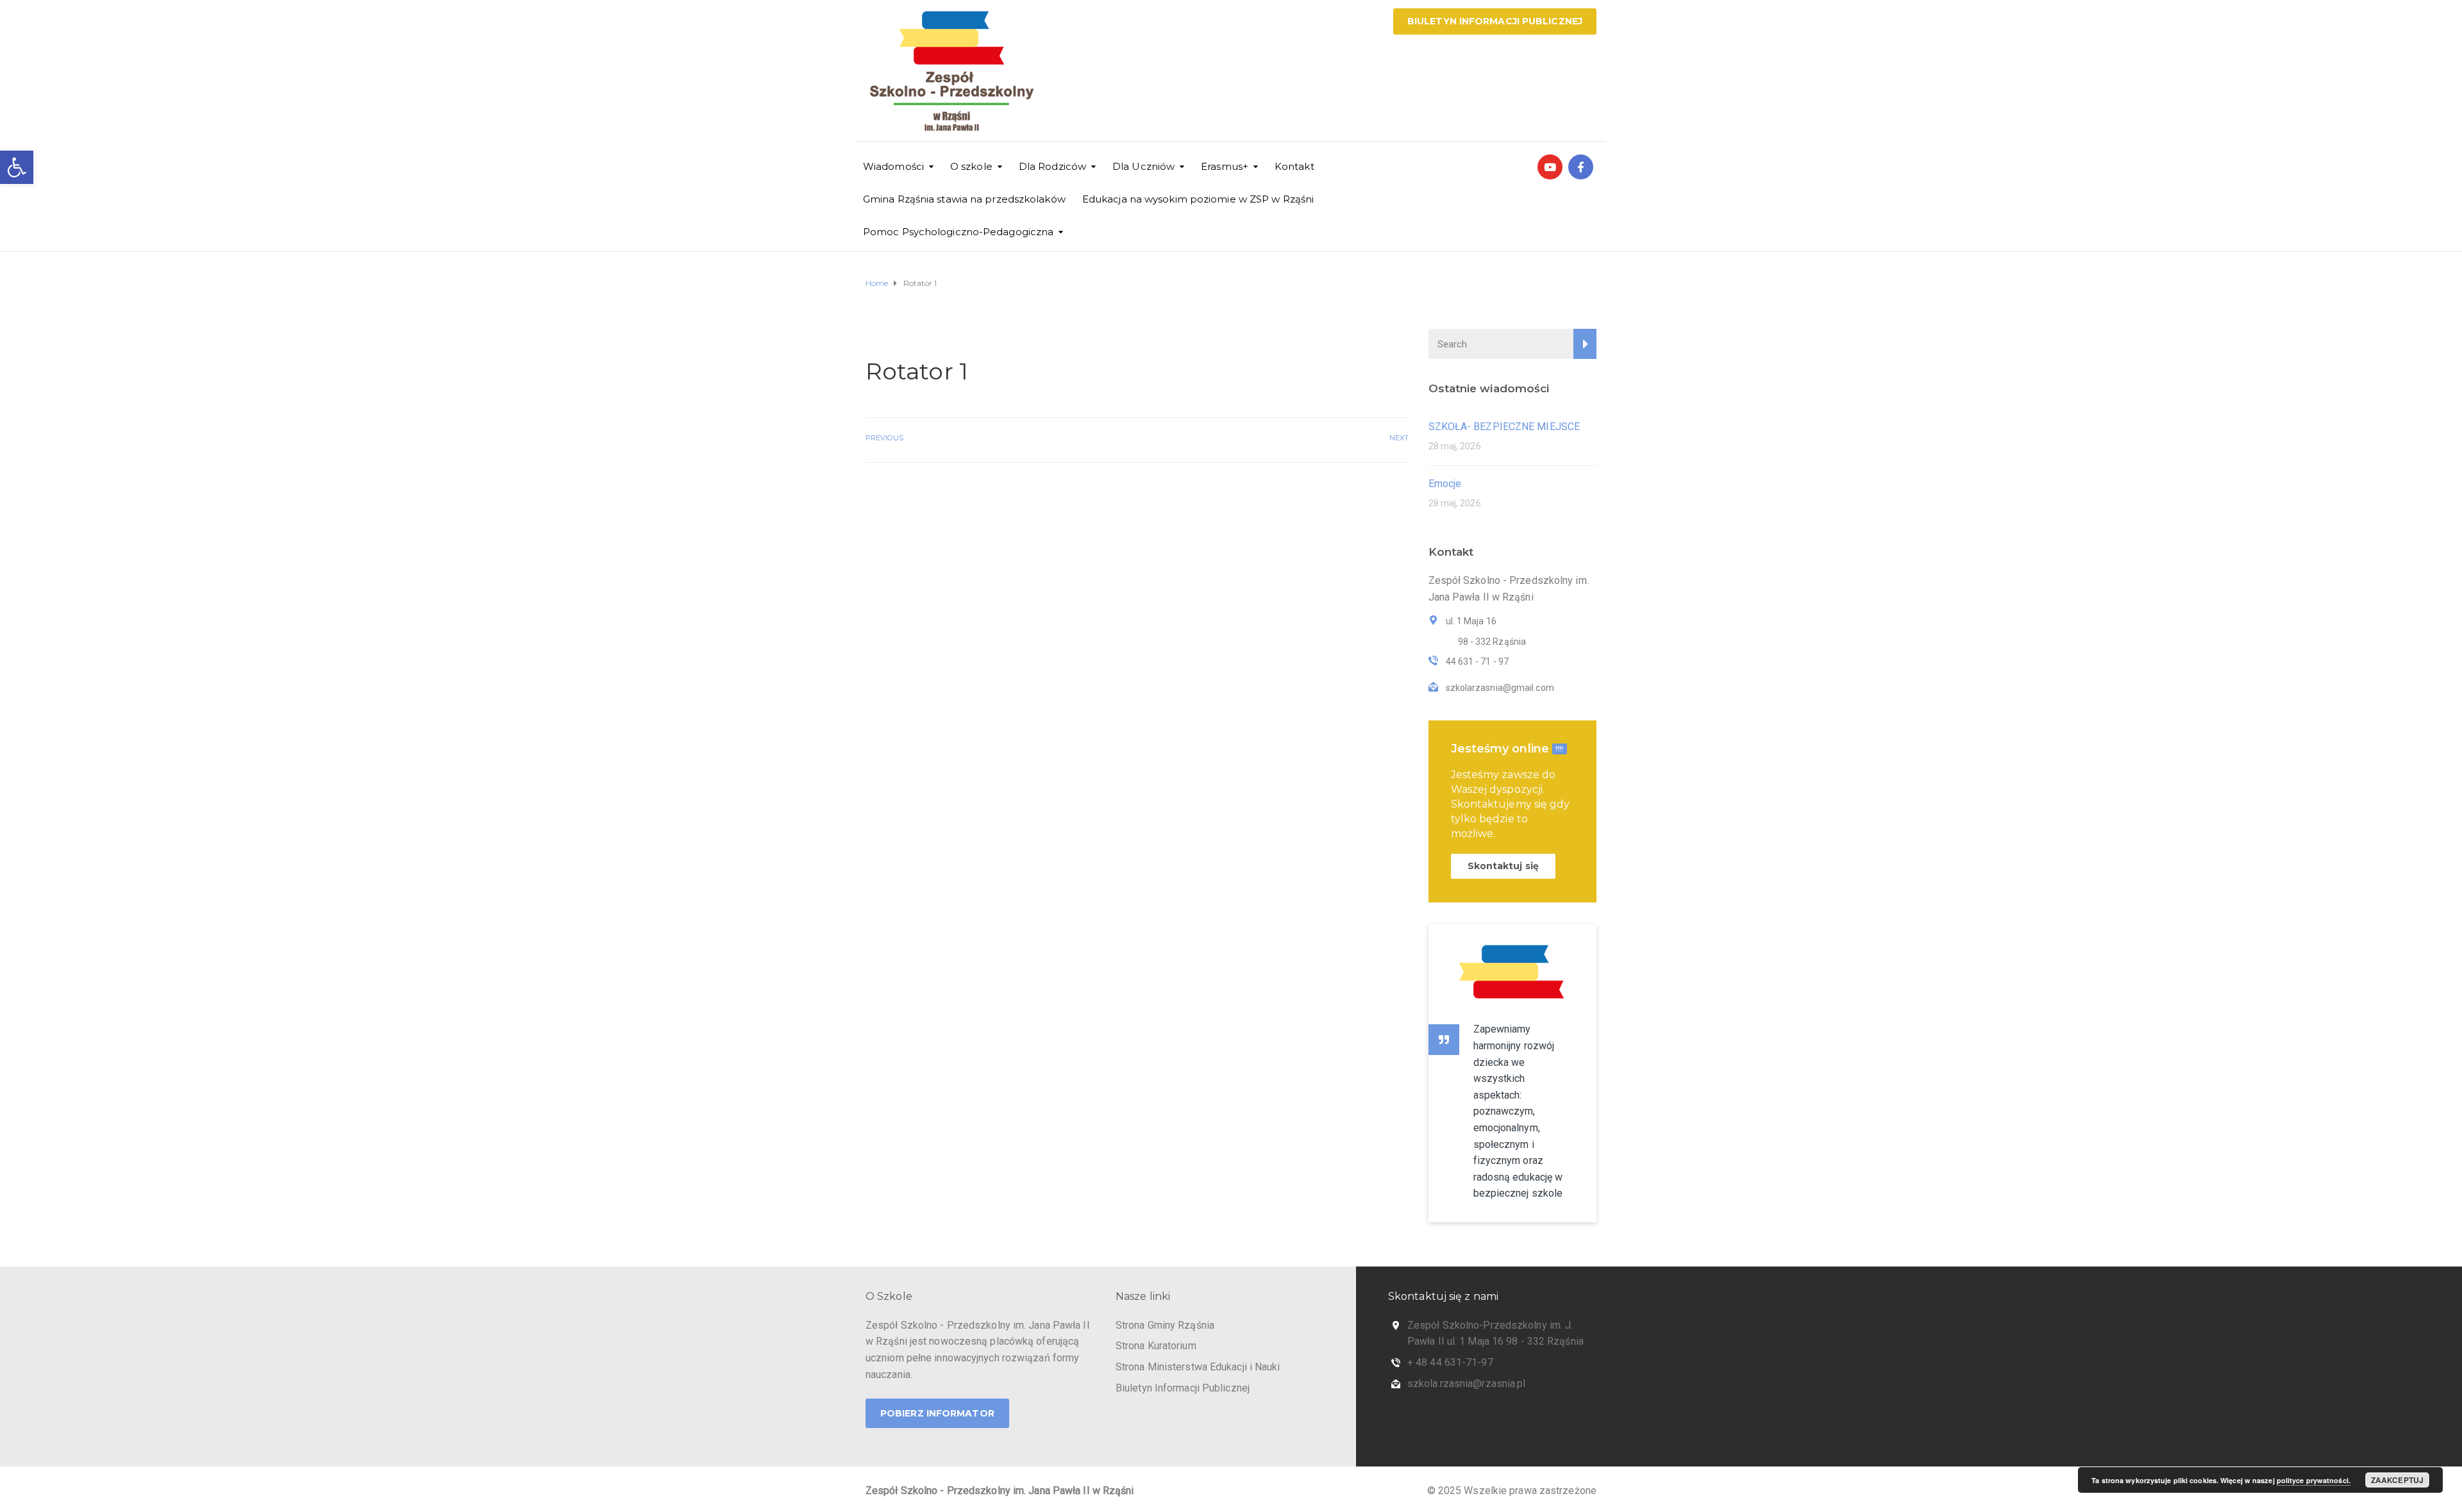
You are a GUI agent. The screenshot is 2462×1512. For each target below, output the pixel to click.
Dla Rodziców (1052, 166)
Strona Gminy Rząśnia (1165, 1325)
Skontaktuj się (1503, 866)
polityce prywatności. (2314, 1480)
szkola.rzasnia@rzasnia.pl (1467, 1383)
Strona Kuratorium (1156, 1346)
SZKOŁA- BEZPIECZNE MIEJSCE (1504, 427)
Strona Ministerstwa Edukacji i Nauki (1198, 1367)
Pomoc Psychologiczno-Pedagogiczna (958, 232)
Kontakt (1294, 166)
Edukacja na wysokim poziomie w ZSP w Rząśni (1198, 199)
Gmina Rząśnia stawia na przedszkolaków (964, 199)
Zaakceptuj (2397, 1480)
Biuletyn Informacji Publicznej (1495, 21)
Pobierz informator (937, 1413)
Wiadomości (893, 166)
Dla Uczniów (1143, 166)
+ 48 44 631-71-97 (1450, 1362)
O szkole (971, 166)
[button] (17, 167)
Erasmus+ (1225, 166)
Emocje (1445, 484)
